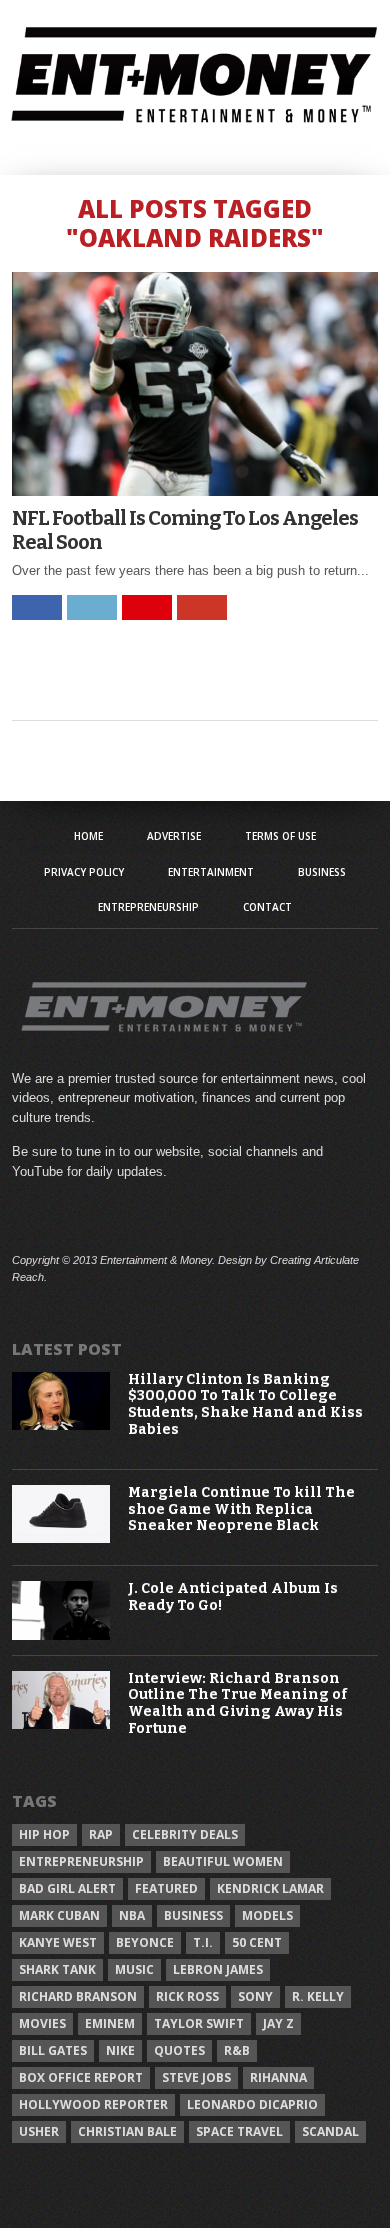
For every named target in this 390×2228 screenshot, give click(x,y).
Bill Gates (53, 2050)
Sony (255, 1996)
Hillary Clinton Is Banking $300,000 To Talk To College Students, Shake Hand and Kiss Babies (245, 1405)
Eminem (110, 2023)
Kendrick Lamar (270, 1888)
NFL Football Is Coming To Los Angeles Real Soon (185, 530)
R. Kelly (318, 1996)
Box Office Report (81, 2077)
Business (322, 872)
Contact (267, 907)
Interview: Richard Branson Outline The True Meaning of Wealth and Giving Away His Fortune (237, 1704)
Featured (166, 1888)
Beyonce (145, 1942)
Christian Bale (127, 2131)
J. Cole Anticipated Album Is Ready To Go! (233, 1597)
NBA (132, 1915)
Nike (120, 2050)
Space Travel (239, 2131)
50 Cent (257, 1942)
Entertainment (211, 872)
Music (134, 1969)
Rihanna (278, 2077)
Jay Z (278, 2023)
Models (267, 1915)
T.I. (203, 1942)
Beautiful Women (223, 1861)
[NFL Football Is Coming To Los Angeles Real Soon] (195, 490)
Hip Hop (44, 1834)
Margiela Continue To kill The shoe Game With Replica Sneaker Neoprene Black (241, 1510)
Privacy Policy (84, 872)
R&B (237, 2050)
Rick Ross (187, 1996)
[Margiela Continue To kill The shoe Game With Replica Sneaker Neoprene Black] (61, 1538)
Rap (101, 1834)
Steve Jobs (196, 2077)
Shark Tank (57, 1969)
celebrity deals (185, 1834)
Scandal (330, 2131)
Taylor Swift (199, 2023)
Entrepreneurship (148, 907)
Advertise (174, 836)
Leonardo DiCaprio (252, 2104)
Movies (42, 2023)
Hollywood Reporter (93, 2104)
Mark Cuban (59, 1915)
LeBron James (218, 1969)
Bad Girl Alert (67, 1888)
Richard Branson (78, 1996)
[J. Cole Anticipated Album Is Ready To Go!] (61, 1635)
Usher (39, 2131)
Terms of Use (280, 836)
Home (88, 836)
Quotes (179, 2050)
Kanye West (58, 1942)
